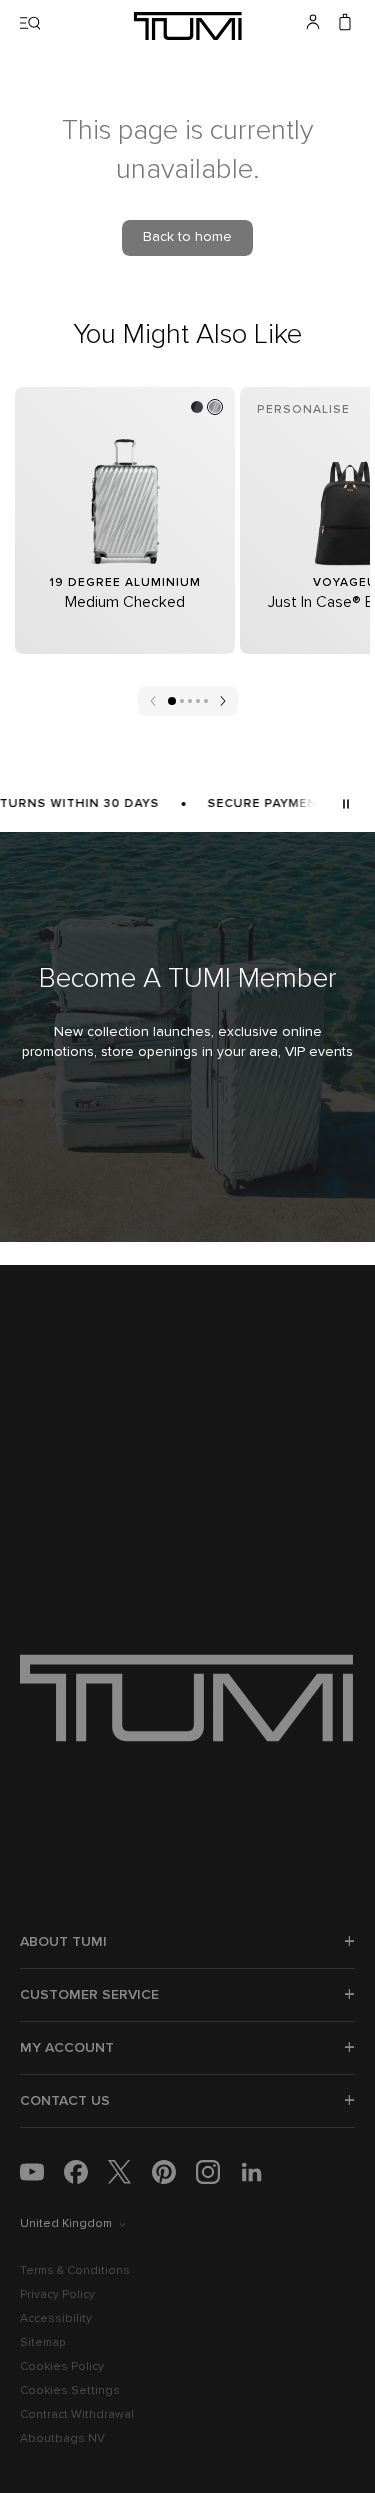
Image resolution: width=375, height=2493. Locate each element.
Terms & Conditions (75, 2271)
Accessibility (56, 2319)
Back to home (187, 237)
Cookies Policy (62, 2367)
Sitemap (43, 2343)
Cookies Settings (70, 2391)
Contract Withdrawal (77, 2415)
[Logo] (188, 26)
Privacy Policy (57, 2295)
